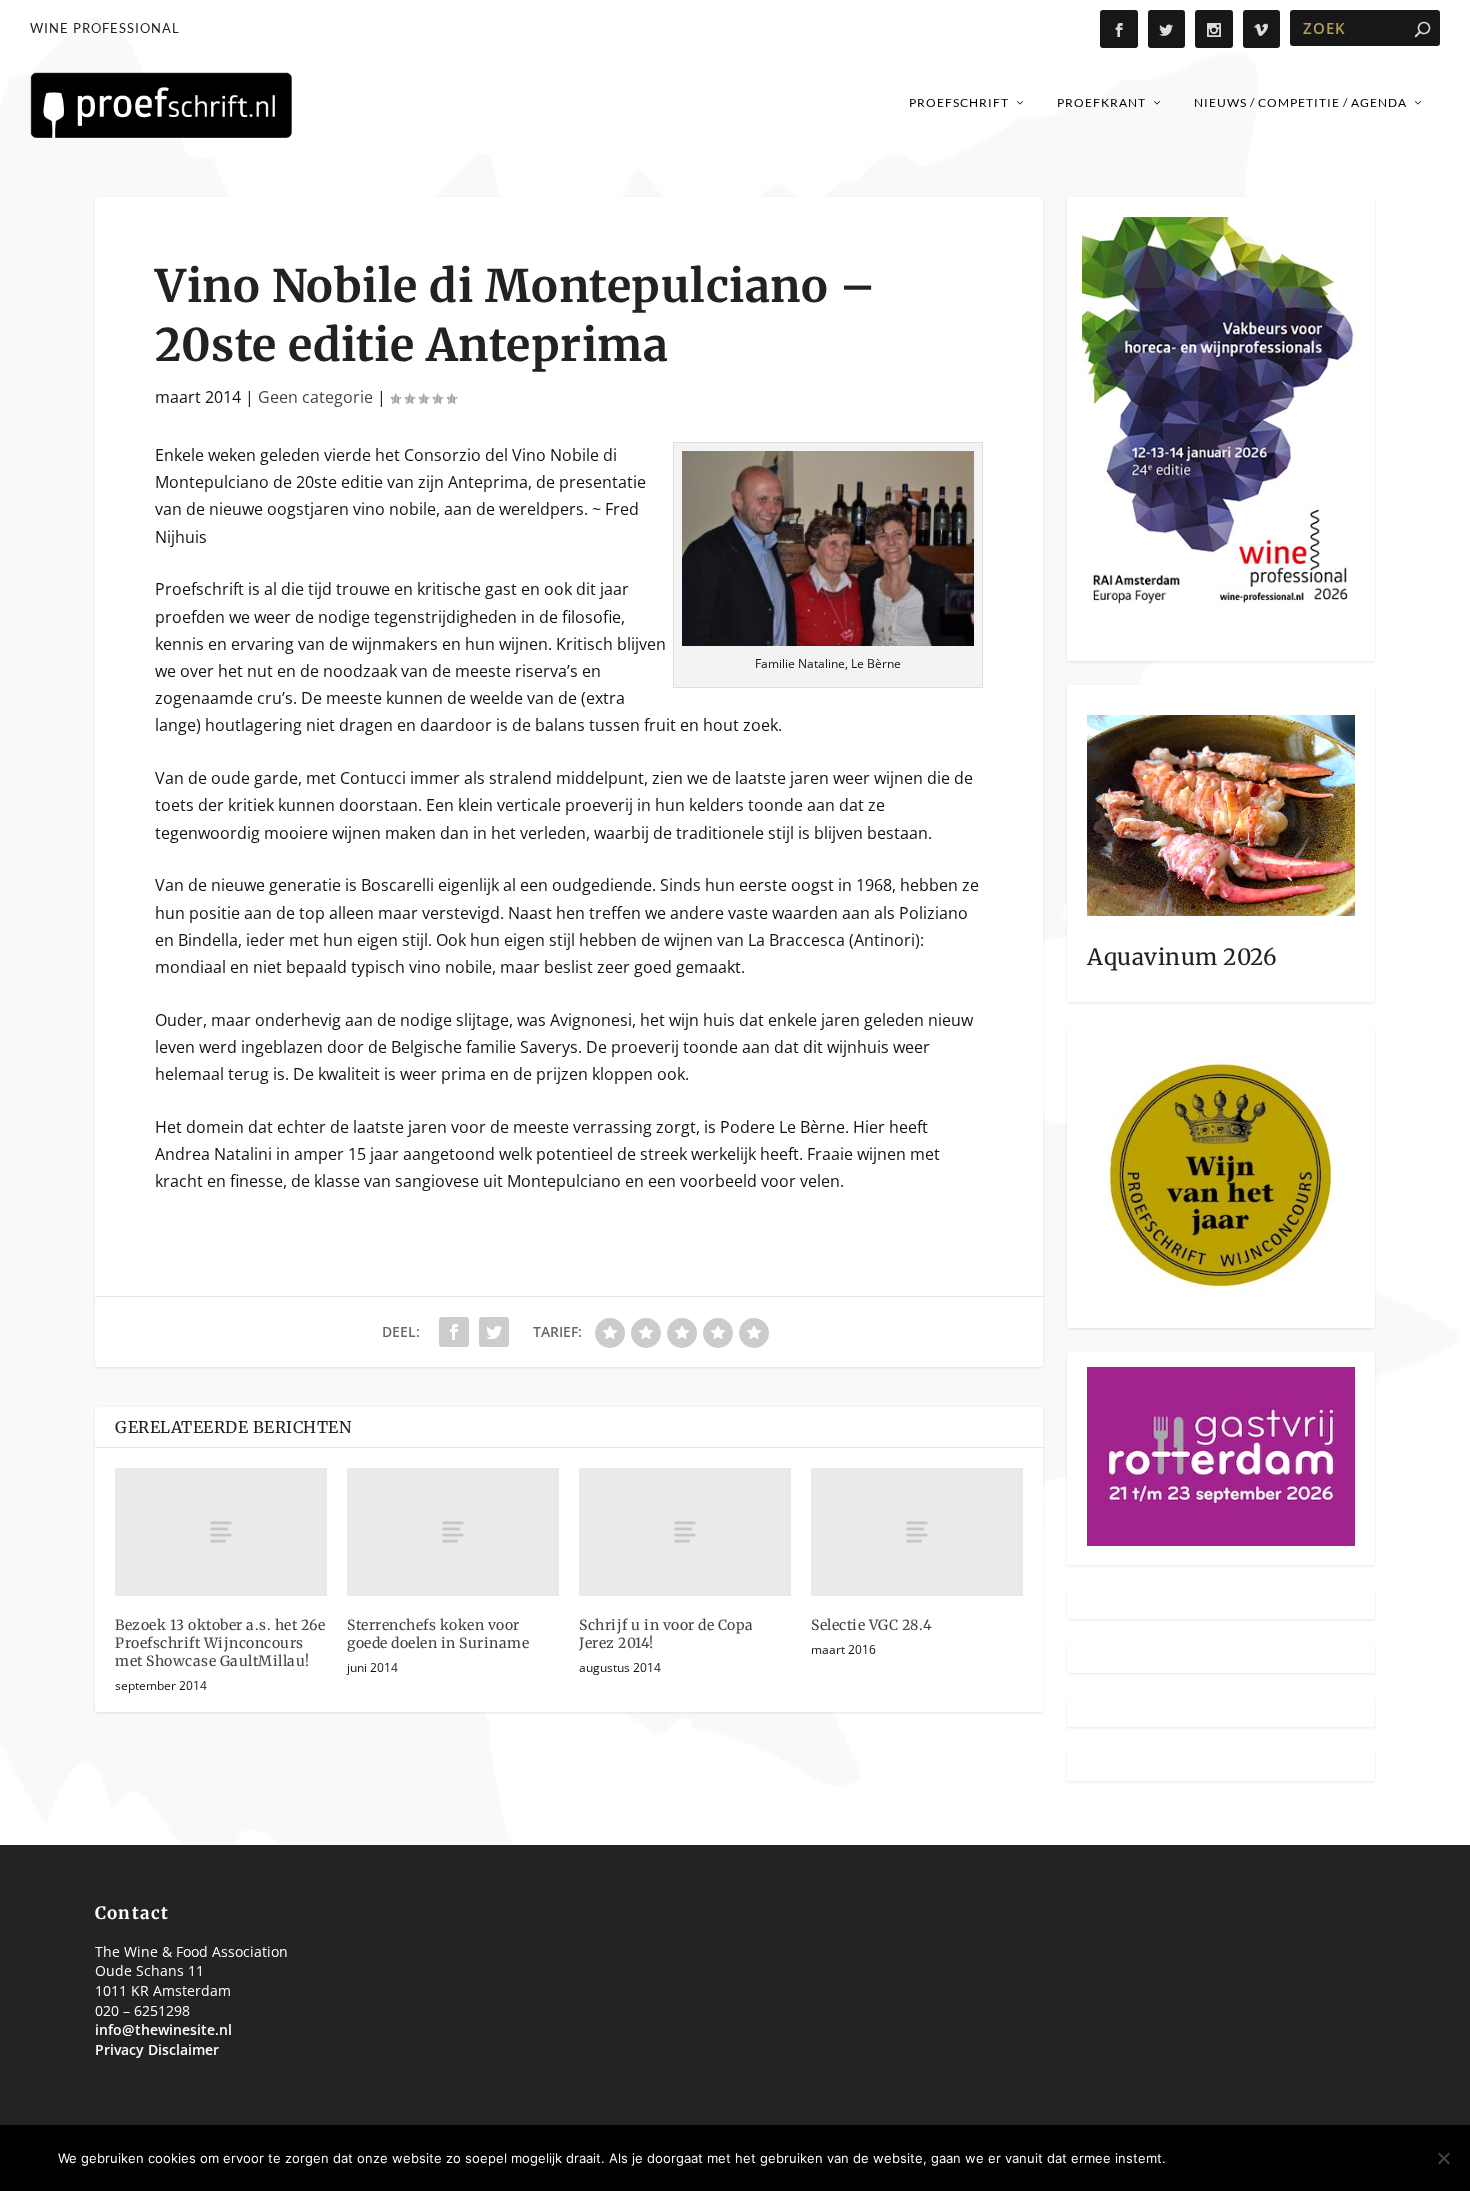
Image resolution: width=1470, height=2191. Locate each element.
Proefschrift (959, 102)
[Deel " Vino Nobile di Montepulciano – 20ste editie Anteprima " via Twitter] (494, 1332)
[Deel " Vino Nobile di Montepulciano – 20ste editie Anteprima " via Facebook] (454, 1332)
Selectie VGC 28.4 (872, 1625)
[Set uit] (1443, 2158)
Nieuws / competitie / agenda (1300, 102)
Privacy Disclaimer (157, 2049)
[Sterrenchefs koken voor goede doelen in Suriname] (453, 1531)
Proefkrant (1101, 102)
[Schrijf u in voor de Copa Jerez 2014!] (685, 1531)
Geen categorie (315, 397)
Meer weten (1357, 2158)
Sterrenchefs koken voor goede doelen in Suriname (438, 1634)
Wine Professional (105, 28)
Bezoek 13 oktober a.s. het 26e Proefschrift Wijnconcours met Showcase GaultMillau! (220, 1643)
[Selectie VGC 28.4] (917, 1531)
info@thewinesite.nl (163, 2029)
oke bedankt (1234, 2158)
